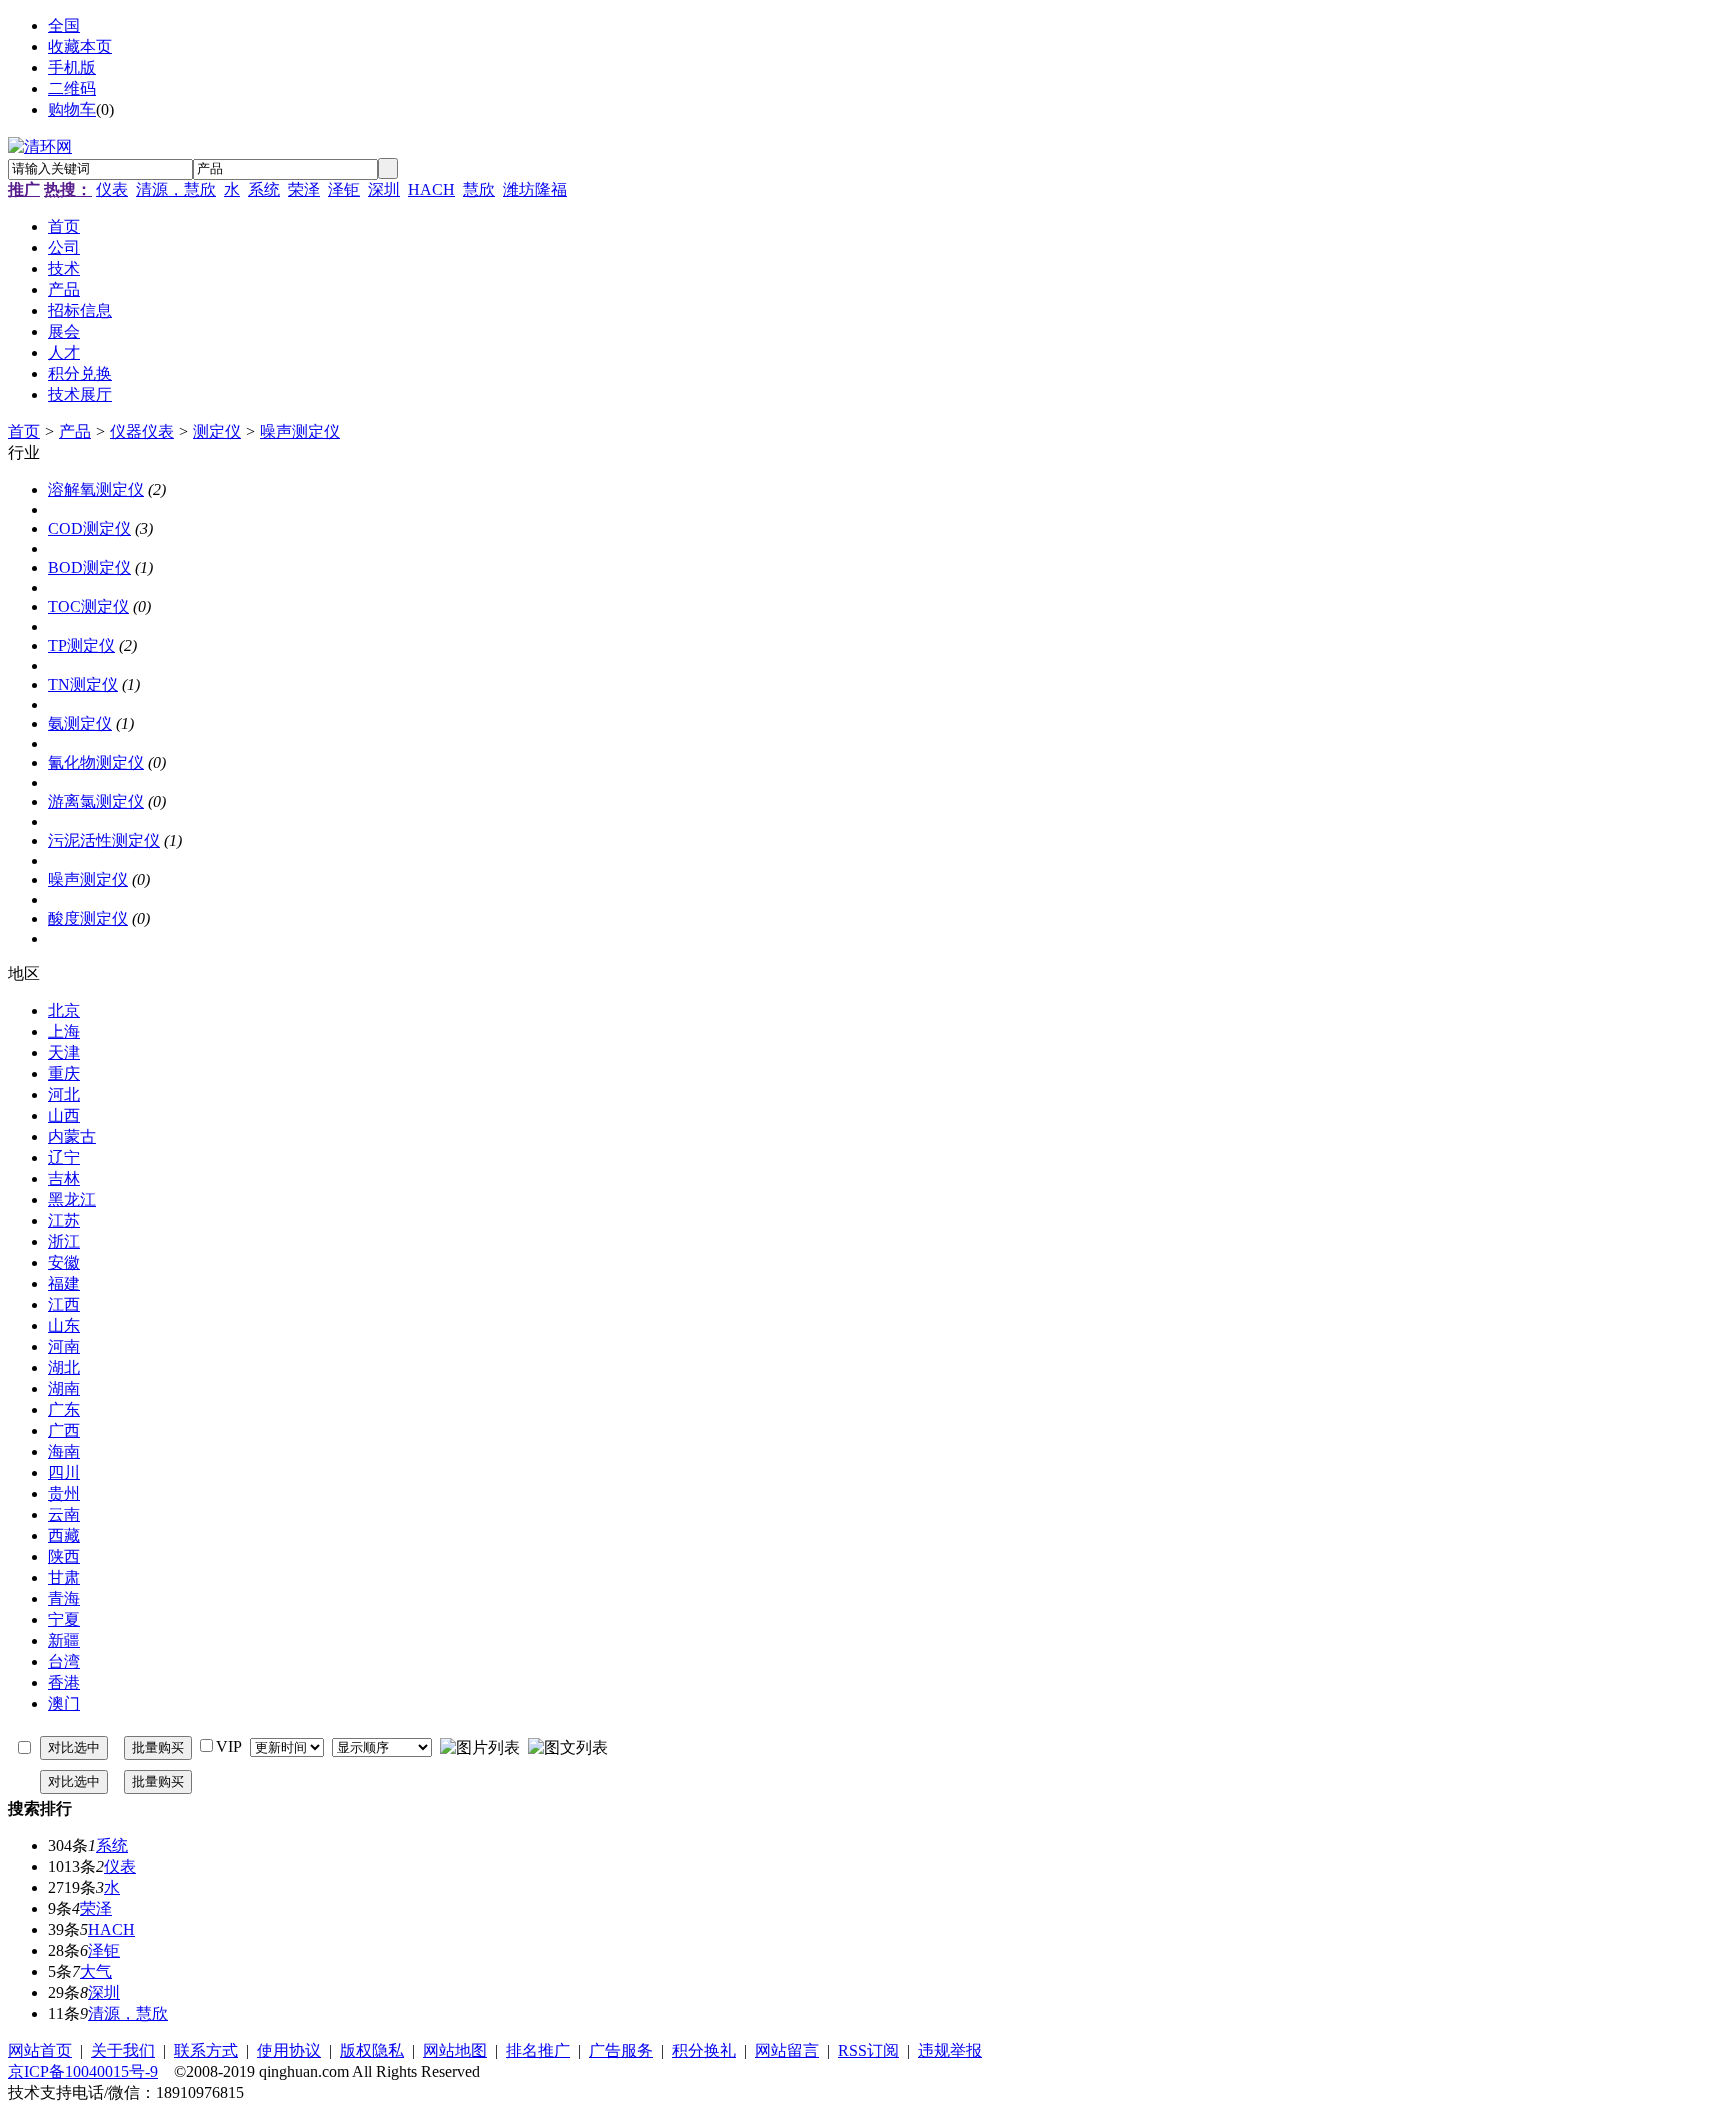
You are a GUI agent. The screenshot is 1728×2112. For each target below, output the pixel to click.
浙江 (64, 1241)
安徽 (64, 1262)
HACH (431, 189)
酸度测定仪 (88, 918)
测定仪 (217, 431)
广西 (64, 1430)
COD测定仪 (89, 528)
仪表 (112, 189)
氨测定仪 (80, 723)
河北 (64, 1094)
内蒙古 (72, 1136)
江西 (64, 1304)
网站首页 (40, 2050)
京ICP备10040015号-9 (83, 2071)
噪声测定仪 (300, 431)
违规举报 (950, 2050)
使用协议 (289, 2050)
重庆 (64, 1073)
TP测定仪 (81, 645)
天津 (64, 1052)
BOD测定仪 (89, 567)
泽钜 (344, 189)
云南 (64, 1514)
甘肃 (64, 1577)
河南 (64, 1346)
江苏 (64, 1220)
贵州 (64, 1493)
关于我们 (123, 2050)
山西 (64, 1115)
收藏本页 (80, 46)
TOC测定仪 (88, 606)
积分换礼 (704, 2050)
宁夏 (64, 1619)
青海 (64, 1598)
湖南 (64, 1388)
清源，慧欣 (176, 189)
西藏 (64, 1535)
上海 (64, 1031)
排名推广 (538, 2050)
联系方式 (206, 2050)
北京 (64, 1010)
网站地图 (455, 2050)
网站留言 (787, 2050)
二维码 (72, 88)
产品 (75, 431)
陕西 (64, 1556)
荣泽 (304, 189)
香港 (64, 1682)
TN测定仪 (83, 684)
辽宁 (64, 1157)
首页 (24, 431)
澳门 (64, 1703)
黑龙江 (72, 1199)
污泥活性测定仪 (104, 840)
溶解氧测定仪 (96, 489)
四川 (64, 1472)
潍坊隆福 (535, 189)
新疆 (64, 1640)
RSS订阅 (868, 2050)
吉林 (64, 1178)
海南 (64, 1451)
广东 (64, 1409)
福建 (64, 1283)
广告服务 (621, 2050)
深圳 (384, 189)
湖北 (64, 1367)
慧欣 (479, 189)
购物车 (72, 109)
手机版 (72, 67)
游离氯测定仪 (96, 801)
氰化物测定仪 (96, 762)
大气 (96, 1971)
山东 (64, 1325)
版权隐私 (372, 2050)
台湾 (64, 1661)
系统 (264, 189)
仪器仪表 (142, 431)
